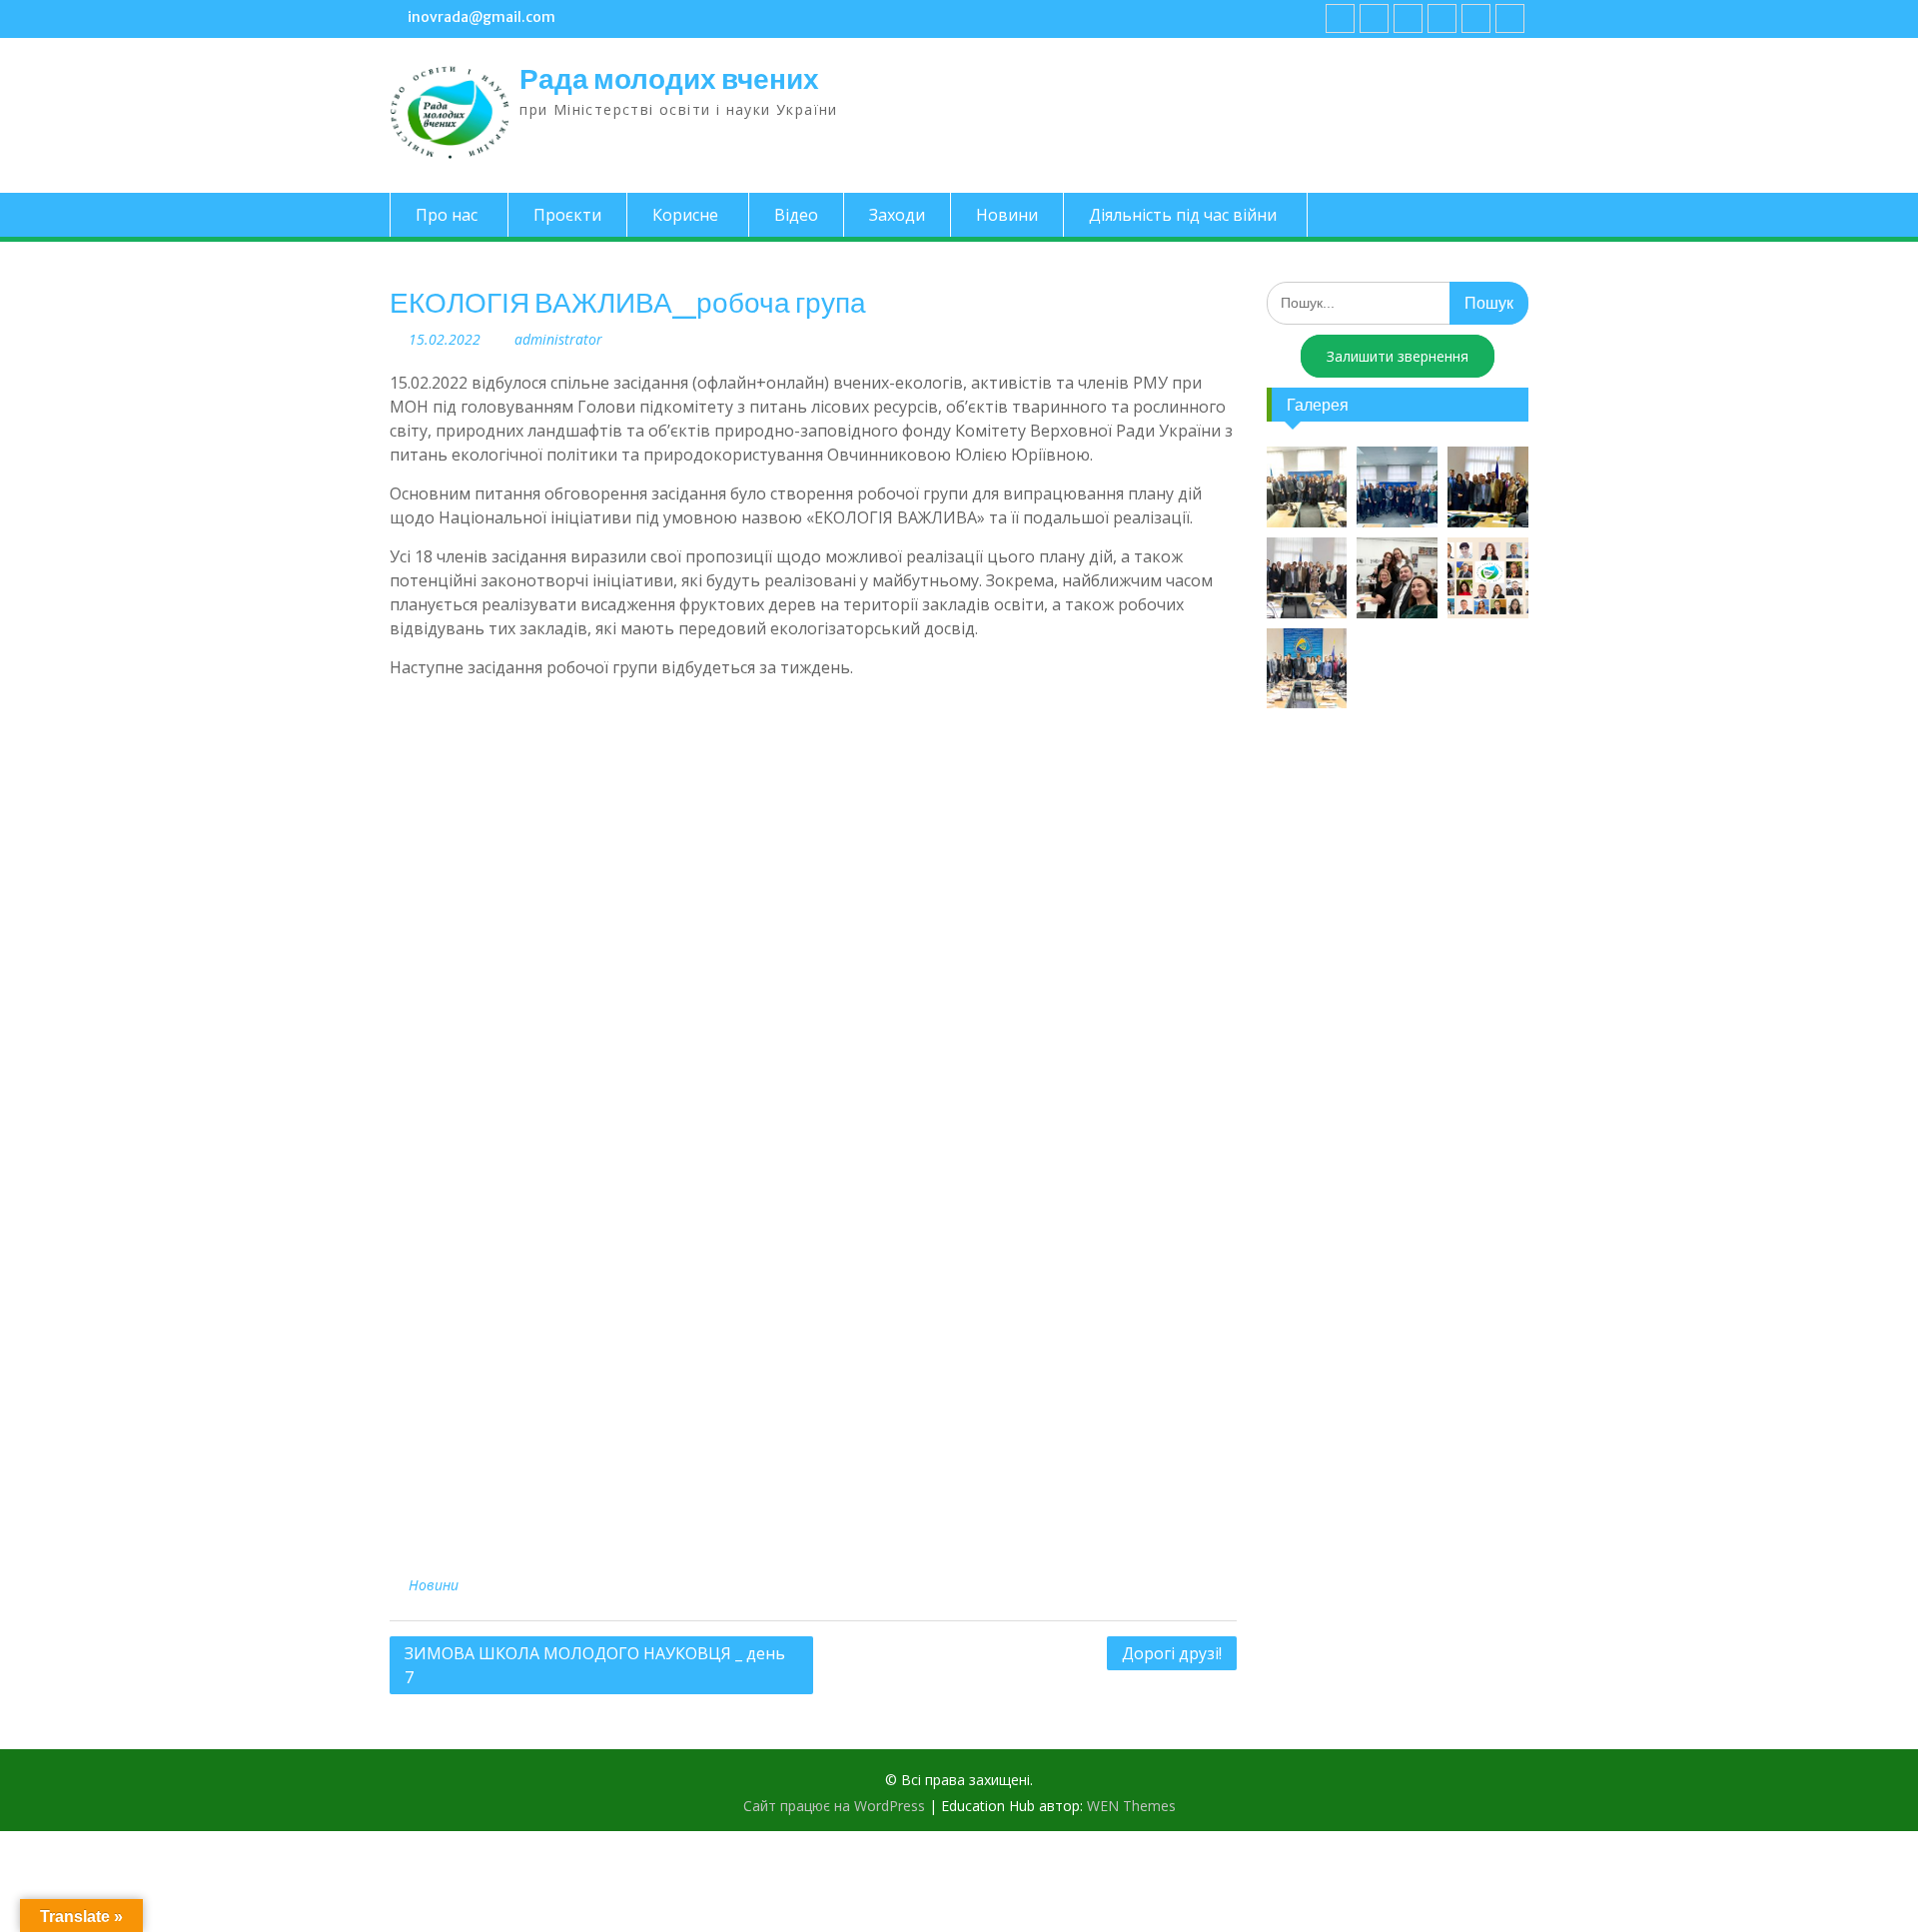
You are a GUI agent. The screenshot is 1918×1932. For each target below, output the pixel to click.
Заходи (897, 215)
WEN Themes (1131, 1806)
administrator (558, 339)
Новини (1007, 215)
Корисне (685, 215)
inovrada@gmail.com (481, 17)
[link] (1442, 18)
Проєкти (567, 215)
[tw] (1408, 18)
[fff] (1340, 18)
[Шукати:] (1398, 302)
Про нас (447, 215)
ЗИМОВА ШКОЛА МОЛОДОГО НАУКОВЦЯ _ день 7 (595, 1665)
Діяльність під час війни (1183, 215)
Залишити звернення (1398, 356)
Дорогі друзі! (1172, 1653)
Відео (796, 215)
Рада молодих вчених (669, 79)
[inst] (1476, 18)
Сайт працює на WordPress (834, 1806)
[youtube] (1374, 18)
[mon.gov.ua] (1510, 18)
